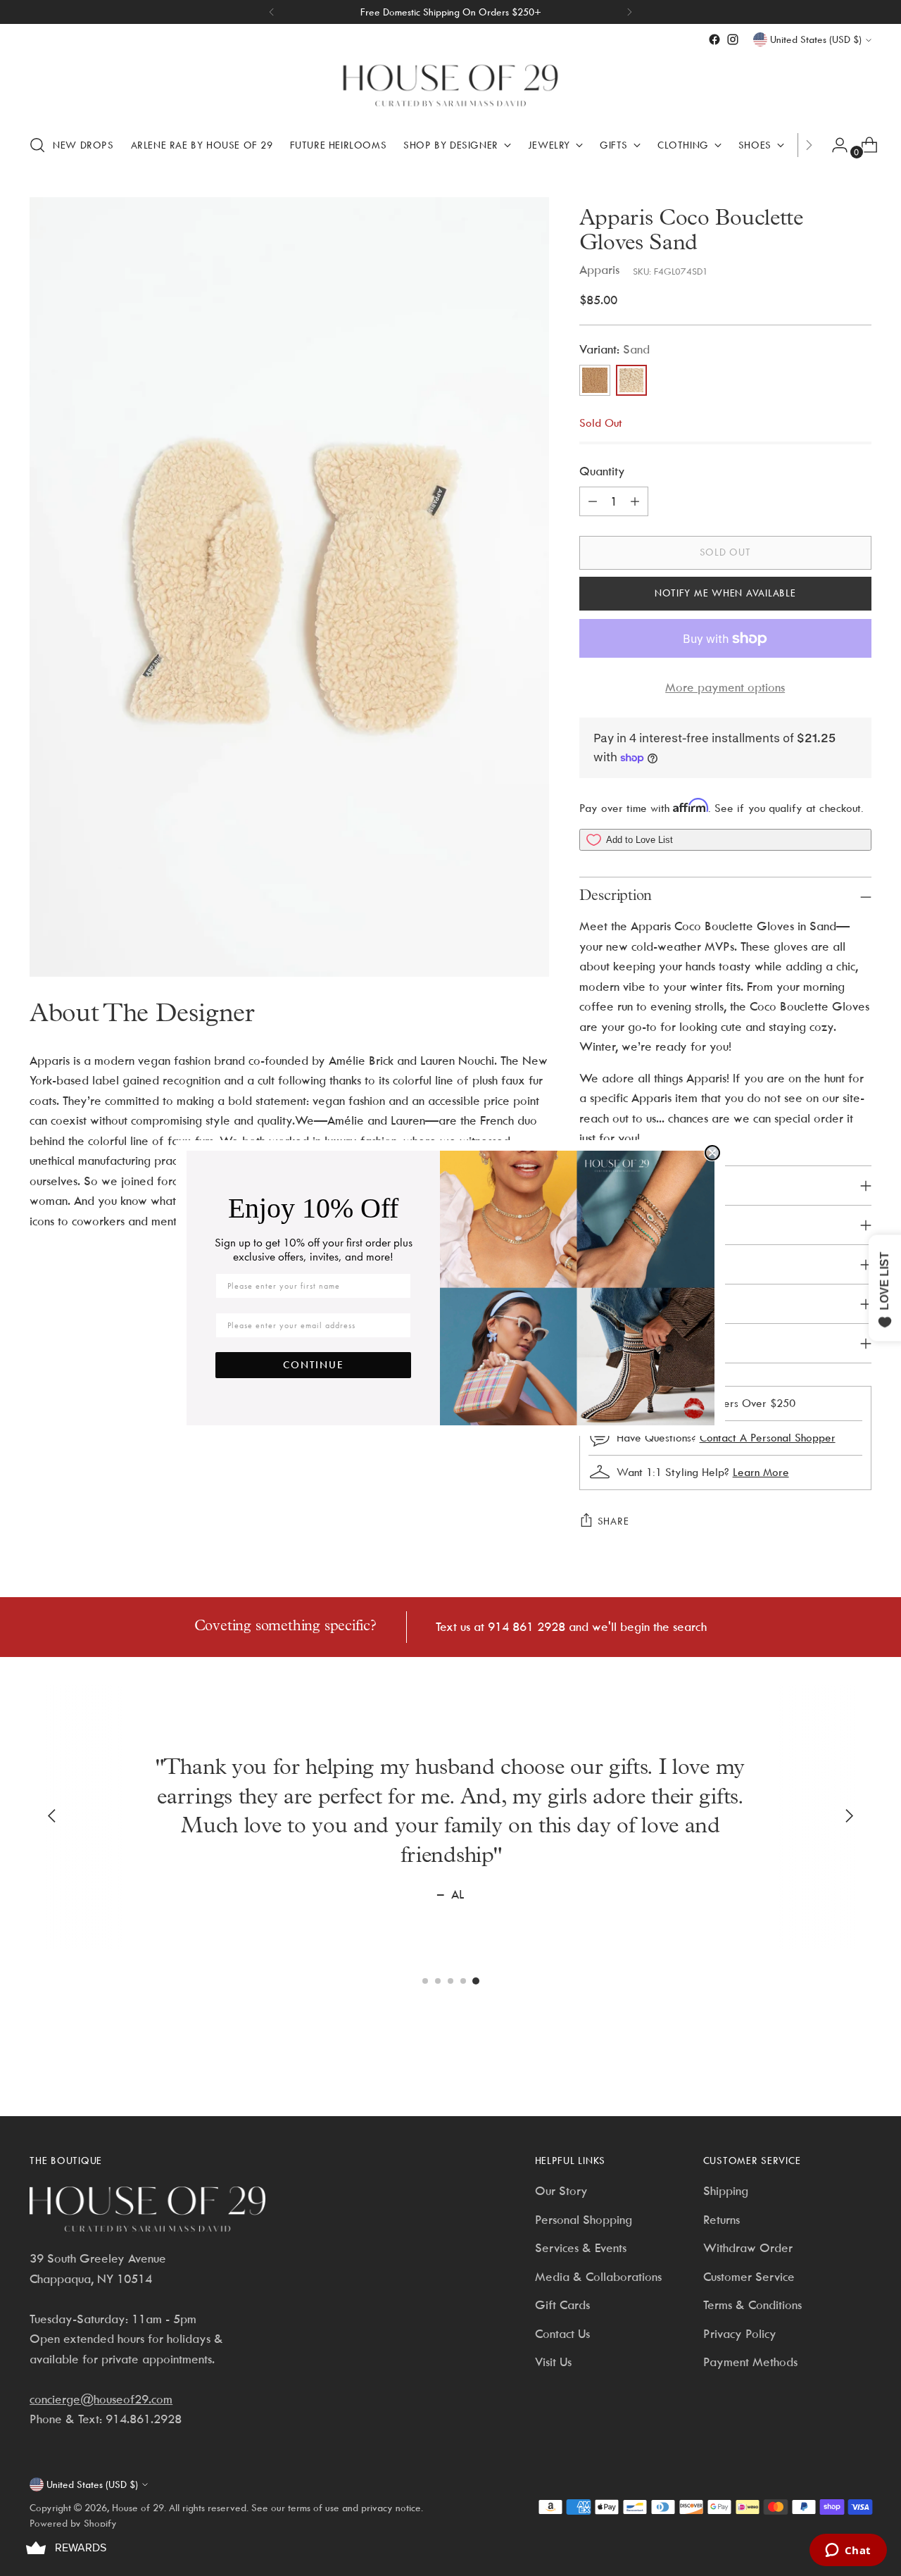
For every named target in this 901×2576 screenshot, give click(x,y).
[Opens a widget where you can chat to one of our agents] (848, 2551)
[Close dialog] (712, 1153)
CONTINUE (314, 1365)
